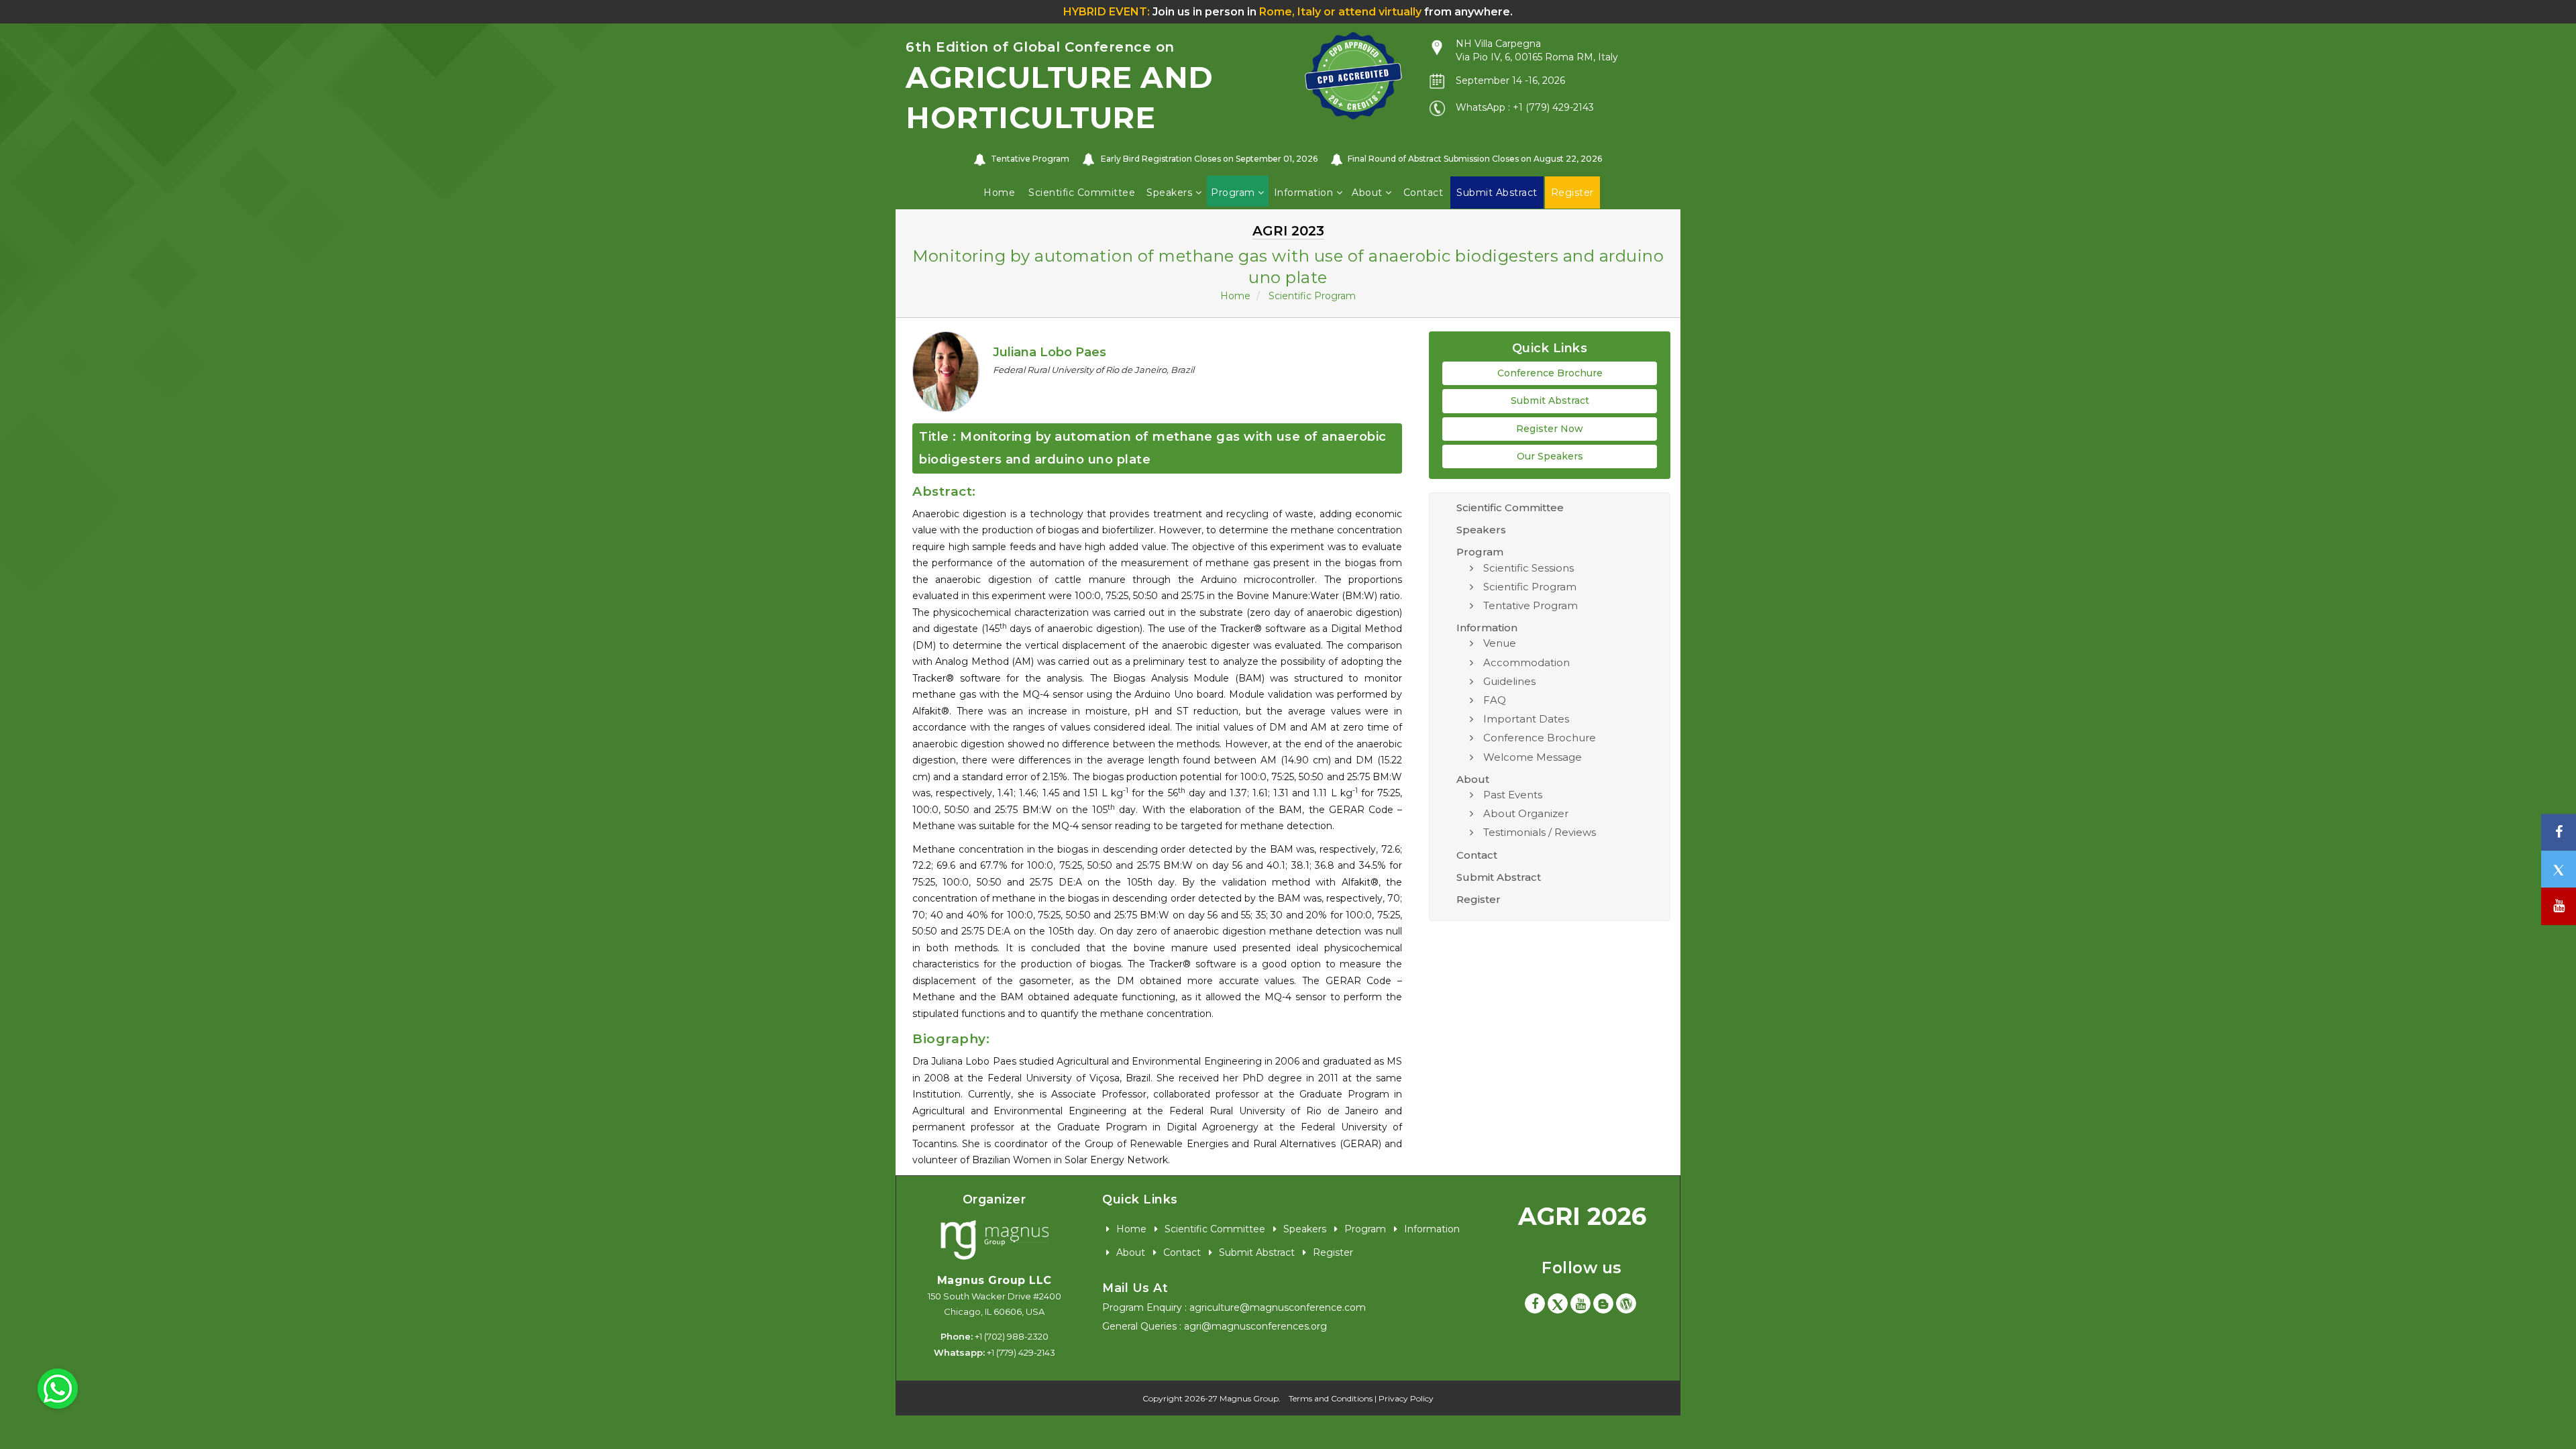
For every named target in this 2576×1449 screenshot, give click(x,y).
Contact (1424, 193)
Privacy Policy (1406, 1398)
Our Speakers (1550, 456)
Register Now (1550, 429)
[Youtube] (1580, 1303)
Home (999, 193)
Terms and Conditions (1331, 1398)
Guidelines (1509, 681)
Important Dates (1526, 719)
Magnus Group (1249, 1398)
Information (1305, 193)
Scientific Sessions (1528, 568)
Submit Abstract (1550, 400)
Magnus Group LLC (995, 1280)
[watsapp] (58, 1388)
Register (1479, 899)
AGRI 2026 (1582, 1216)
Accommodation (1526, 662)
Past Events (1513, 795)
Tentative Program (1030, 159)
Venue (1500, 643)
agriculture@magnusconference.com (1278, 1307)
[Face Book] (1535, 1303)
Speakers (1171, 193)
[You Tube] (2559, 907)
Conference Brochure (1550, 373)
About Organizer (1526, 813)
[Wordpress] (1626, 1303)
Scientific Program (1312, 296)
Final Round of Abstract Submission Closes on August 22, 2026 (1475, 159)
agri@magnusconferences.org (1255, 1326)
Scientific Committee (1082, 193)
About (1368, 193)
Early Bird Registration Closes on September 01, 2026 (1209, 159)
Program (1234, 193)
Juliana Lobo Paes (1050, 352)
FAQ (1495, 700)
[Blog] (1603, 1303)
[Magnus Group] (995, 1241)
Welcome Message (1533, 757)
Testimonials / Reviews (1540, 832)
